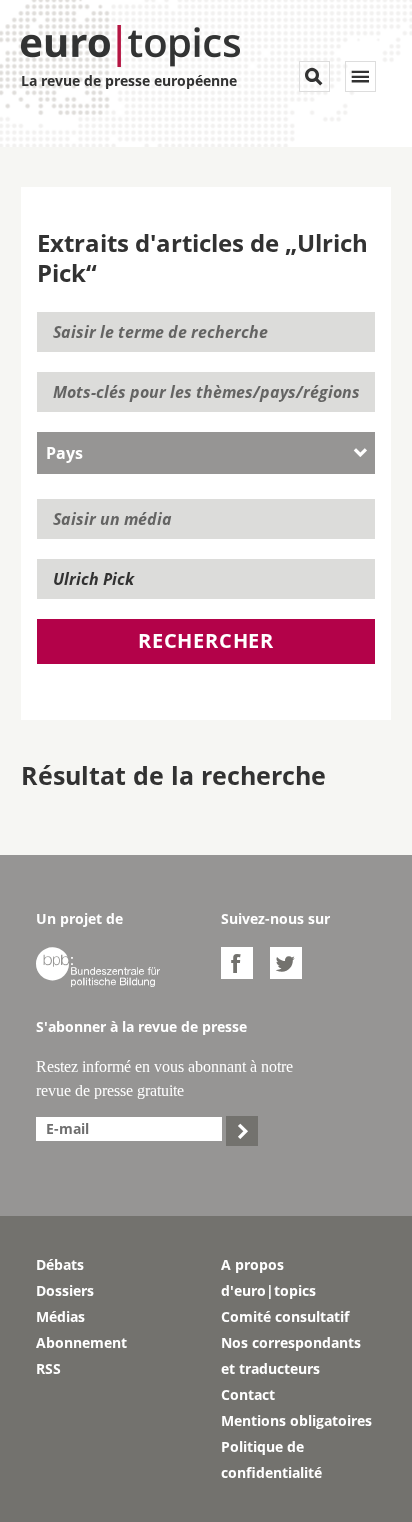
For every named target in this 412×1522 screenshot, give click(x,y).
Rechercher (206, 640)
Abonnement (81, 1342)
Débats (60, 1264)
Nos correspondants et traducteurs (291, 1355)
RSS (48, 1368)
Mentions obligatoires (296, 1420)
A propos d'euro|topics (268, 1277)
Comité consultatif (285, 1316)
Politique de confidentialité (271, 1459)
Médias (60, 1316)
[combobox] (206, 453)
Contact (248, 1394)
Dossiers (65, 1290)
